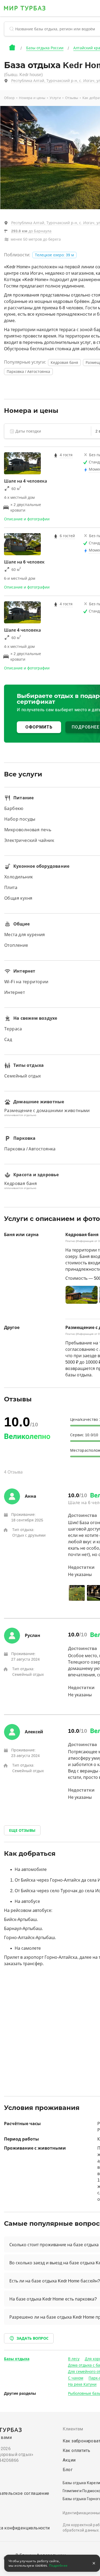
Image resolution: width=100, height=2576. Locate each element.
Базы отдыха (17, 2359)
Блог (68, 2470)
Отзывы (72, 98)
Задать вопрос (33, 2338)
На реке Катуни (82, 2384)
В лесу (74, 2359)
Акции (69, 2460)
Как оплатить (77, 2451)
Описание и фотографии (27, 519)
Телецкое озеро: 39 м (54, 255)
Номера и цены (32, 98)
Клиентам (73, 2429)
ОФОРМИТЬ (39, 727)
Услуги (55, 98)
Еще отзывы (22, 1830)
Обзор (9, 98)
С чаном (76, 2378)
